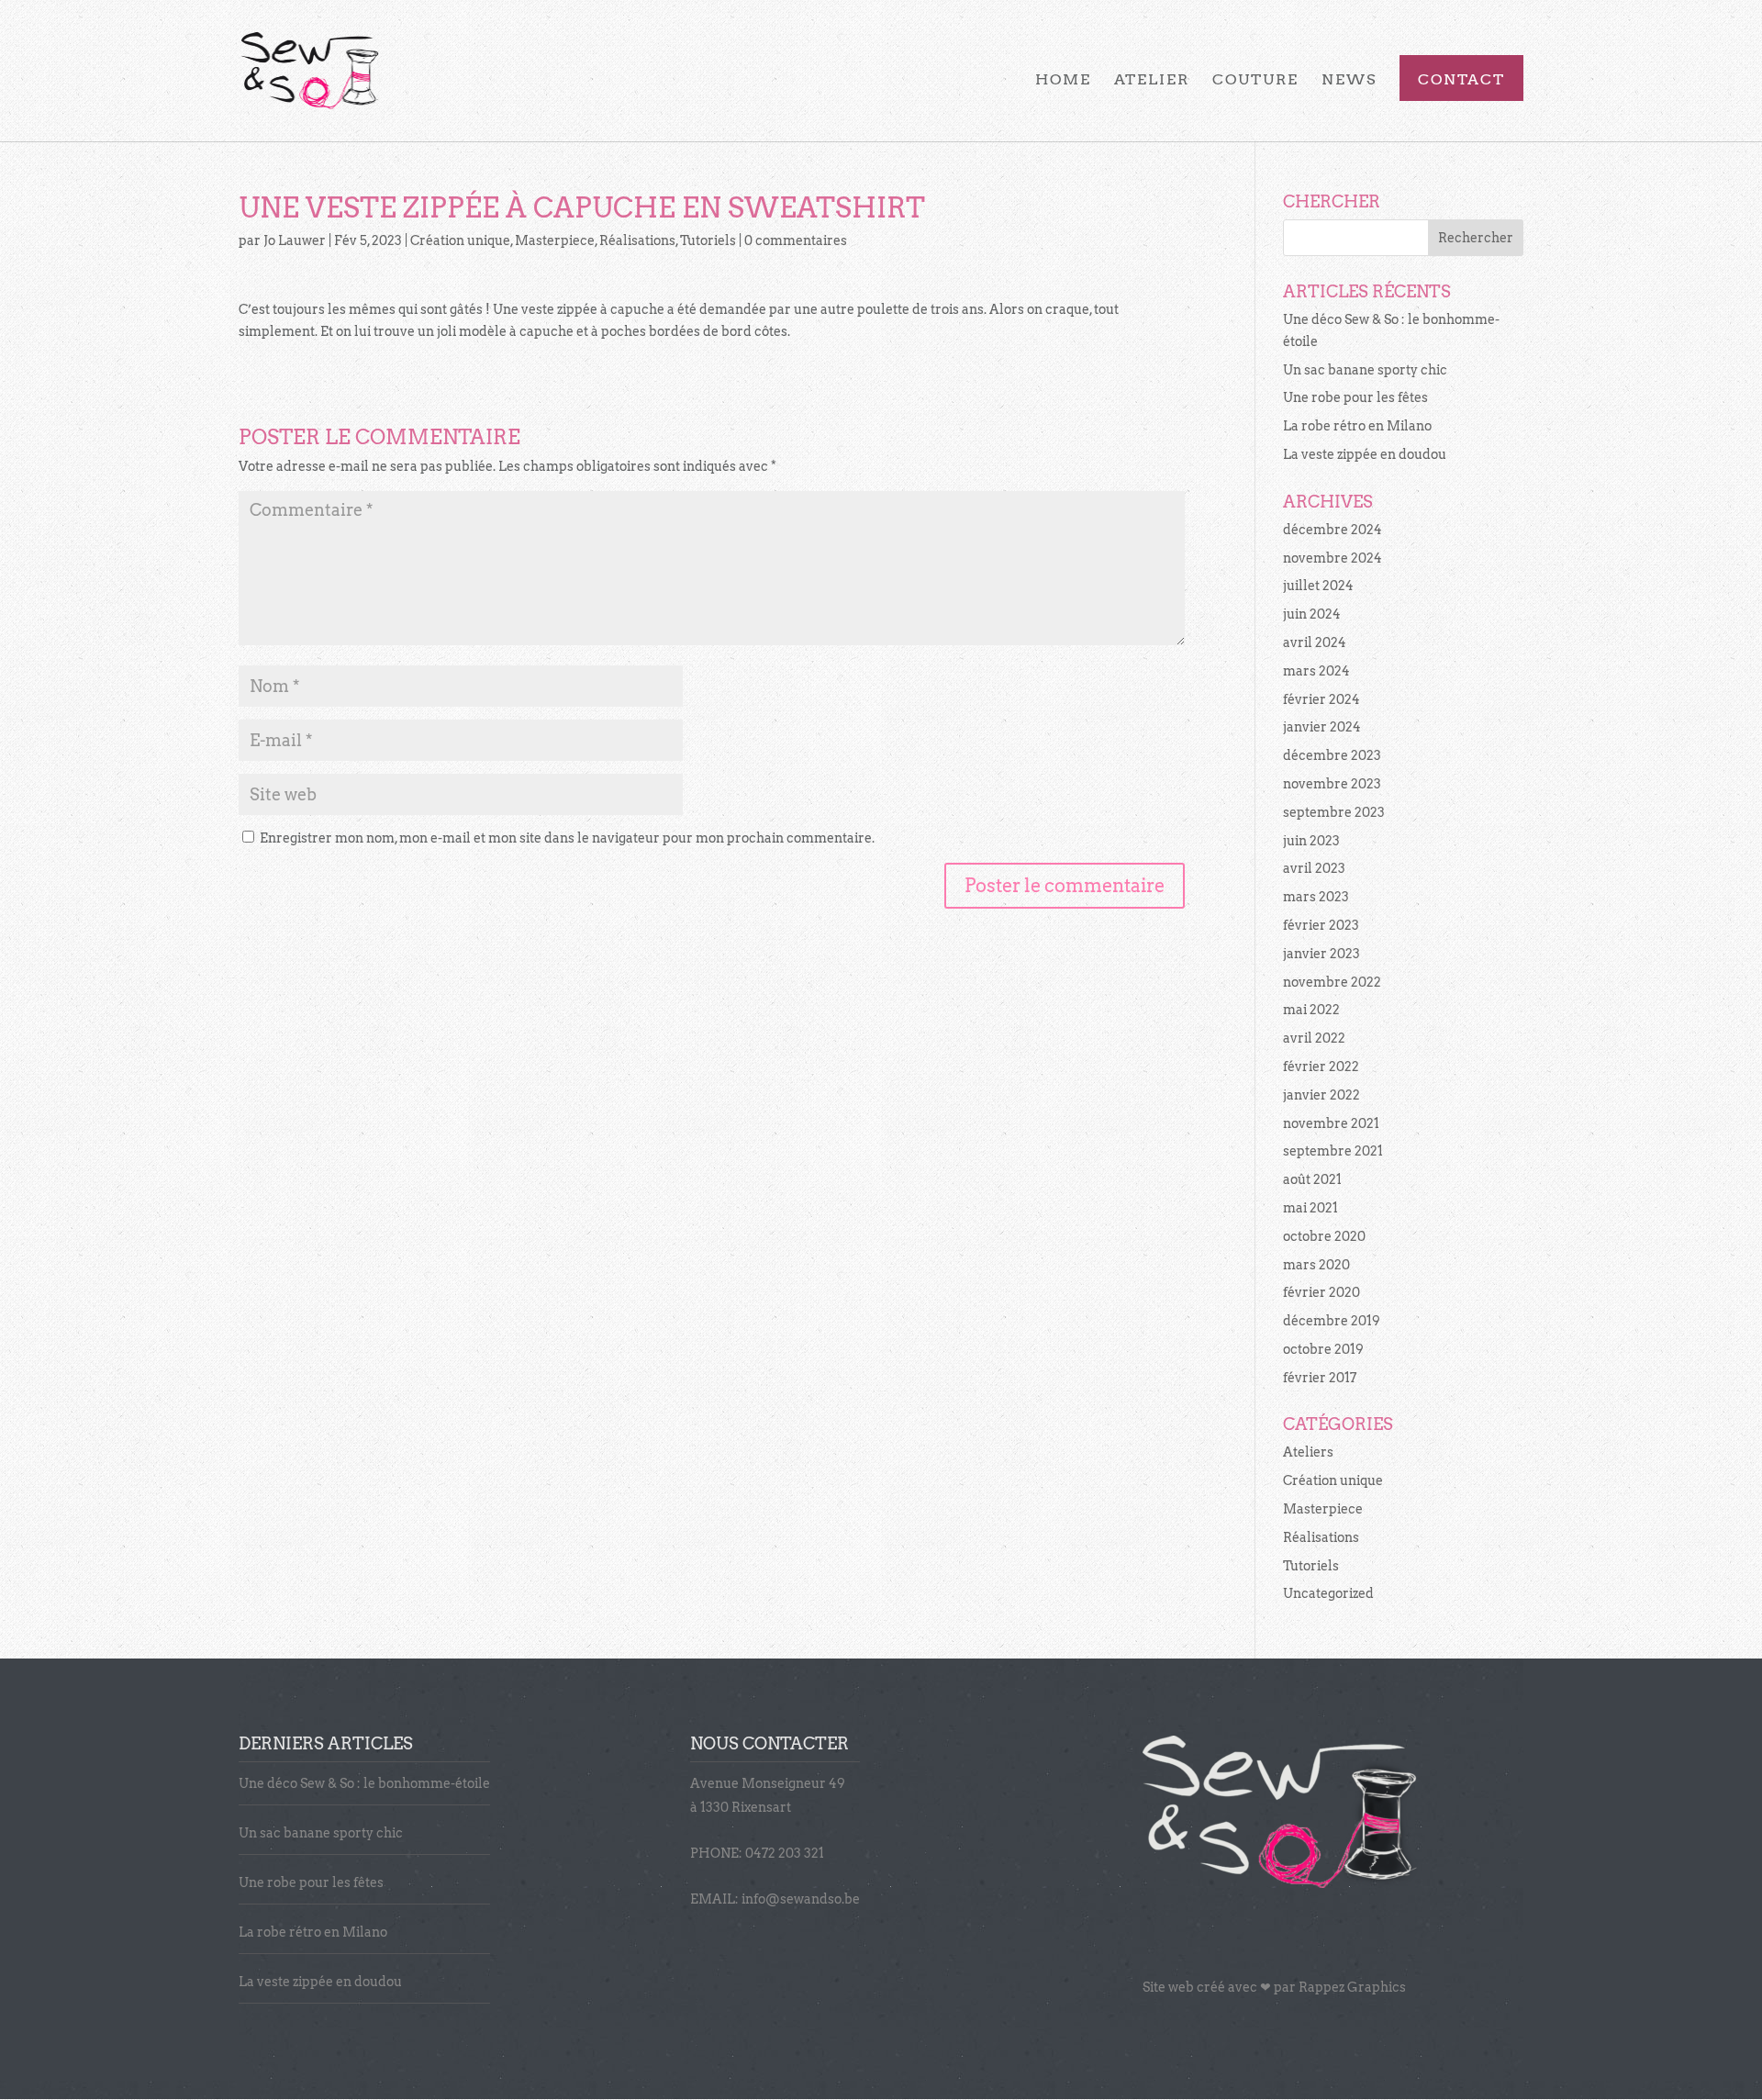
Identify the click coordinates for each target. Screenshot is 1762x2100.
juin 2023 (1311, 841)
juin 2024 (1312, 614)
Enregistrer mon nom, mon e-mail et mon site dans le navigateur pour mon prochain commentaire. (567, 838)
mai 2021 (1310, 1208)
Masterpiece (555, 240)
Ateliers (1308, 1452)
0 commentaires (796, 240)
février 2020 (1321, 1292)
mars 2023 (1316, 897)
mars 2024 (1316, 671)
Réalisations (637, 240)
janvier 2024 (1322, 727)
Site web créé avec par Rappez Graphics (1274, 1987)
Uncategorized (1328, 1593)
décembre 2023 (1332, 755)
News (1349, 81)
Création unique (460, 240)
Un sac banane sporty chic (1365, 370)
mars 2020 (1316, 1265)
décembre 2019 (1332, 1321)
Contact (1461, 81)
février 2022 (1321, 1067)
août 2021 (1312, 1179)
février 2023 (1321, 925)
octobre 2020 (1324, 1236)
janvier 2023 (1321, 954)
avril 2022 (1314, 1038)
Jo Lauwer (295, 240)
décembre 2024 (1333, 530)
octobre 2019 (1323, 1349)
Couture (1255, 81)
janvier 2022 (1321, 1095)
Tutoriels (708, 240)
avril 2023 (1314, 868)
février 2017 (1320, 1378)
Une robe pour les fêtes (1355, 397)
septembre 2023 (1334, 812)
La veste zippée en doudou (1365, 454)
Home (1063, 81)
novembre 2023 (1332, 784)
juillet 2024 (1318, 586)
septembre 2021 (1333, 1151)
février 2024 (1321, 699)
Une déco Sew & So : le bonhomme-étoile (364, 1783)
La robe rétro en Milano (1357, 426)
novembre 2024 (1333, 558)
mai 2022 (1311, 1010)
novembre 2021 (1331, 1123)
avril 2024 (1315, 642)
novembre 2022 (1332, 982)
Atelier (1152, 81)
